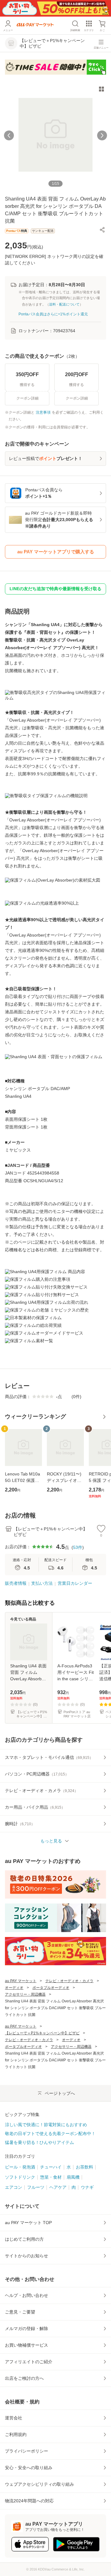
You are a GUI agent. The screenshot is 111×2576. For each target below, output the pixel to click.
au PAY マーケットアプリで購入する (56, 552)
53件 (78, 1547)
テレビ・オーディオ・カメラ (69, 1981)
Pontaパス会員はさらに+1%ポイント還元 (53, 314)
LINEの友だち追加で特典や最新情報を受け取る (55, 589)
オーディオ (14, 1988)
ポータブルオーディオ (51, 1988)
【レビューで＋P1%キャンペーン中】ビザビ (42, 2033)
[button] (102, 230)
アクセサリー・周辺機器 (25, 1994)
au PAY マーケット (21, 1981)
